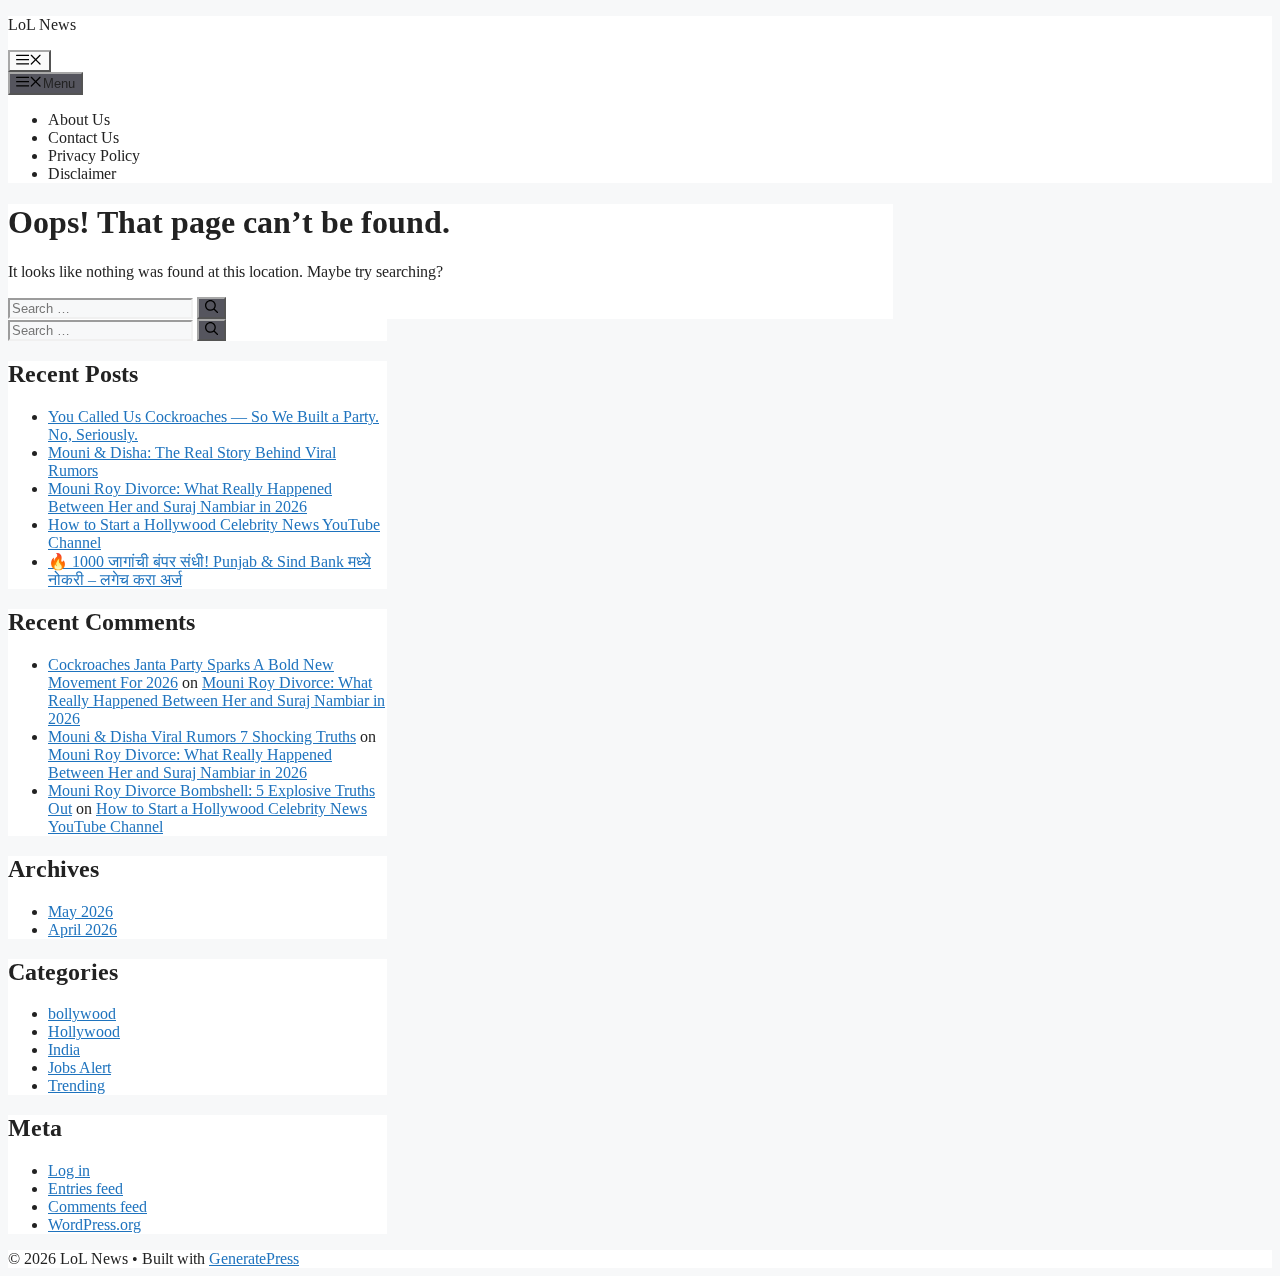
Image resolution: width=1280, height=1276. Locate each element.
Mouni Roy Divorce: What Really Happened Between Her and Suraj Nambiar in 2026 (190, 497)
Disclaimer (82, 173)
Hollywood (84, 1031)
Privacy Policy (94, 155)
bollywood (82, 1013)
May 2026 (80, 911)
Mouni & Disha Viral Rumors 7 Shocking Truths (202, 736)
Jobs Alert (79, 1067)
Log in (69, 1170)
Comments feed (97, 1206)
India (64, 1049)
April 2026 (82, 929)
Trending (76, 1085)
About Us (79, 119)
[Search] (211, 308)
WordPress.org (94, 1224)
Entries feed (85, 1188)
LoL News (42, 24)
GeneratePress (254, 1258)
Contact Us (83, 137)
